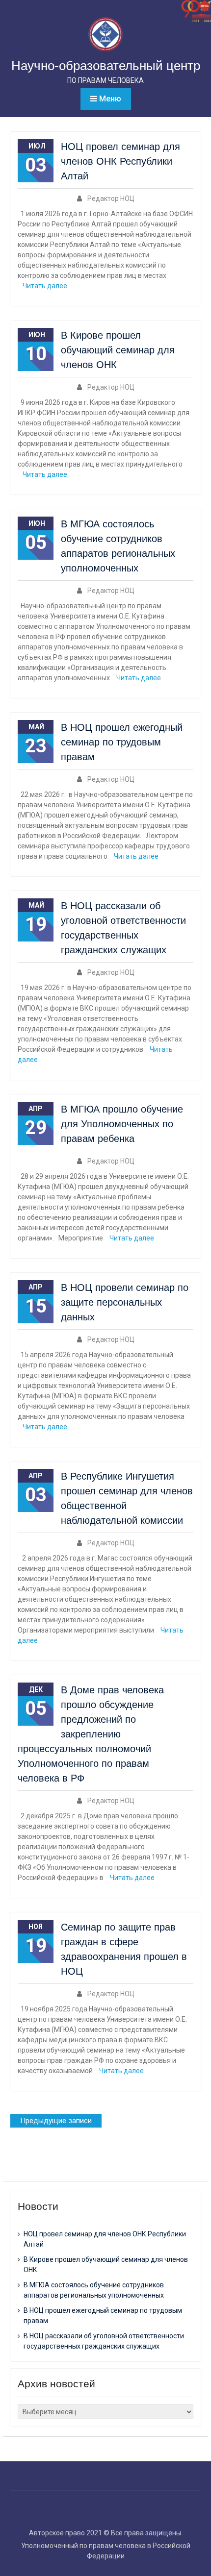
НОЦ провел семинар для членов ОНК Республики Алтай (120, 161)
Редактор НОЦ (111, 198)
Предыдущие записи (56, 2121)
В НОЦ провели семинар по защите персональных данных (125, 1302)
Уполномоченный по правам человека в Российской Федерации (106, 2551)
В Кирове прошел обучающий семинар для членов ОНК (118, 350)
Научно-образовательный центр (106, 66)
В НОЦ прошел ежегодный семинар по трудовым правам (122, 742)
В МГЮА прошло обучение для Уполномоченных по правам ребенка (122, 1124)
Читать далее (45, 286)
